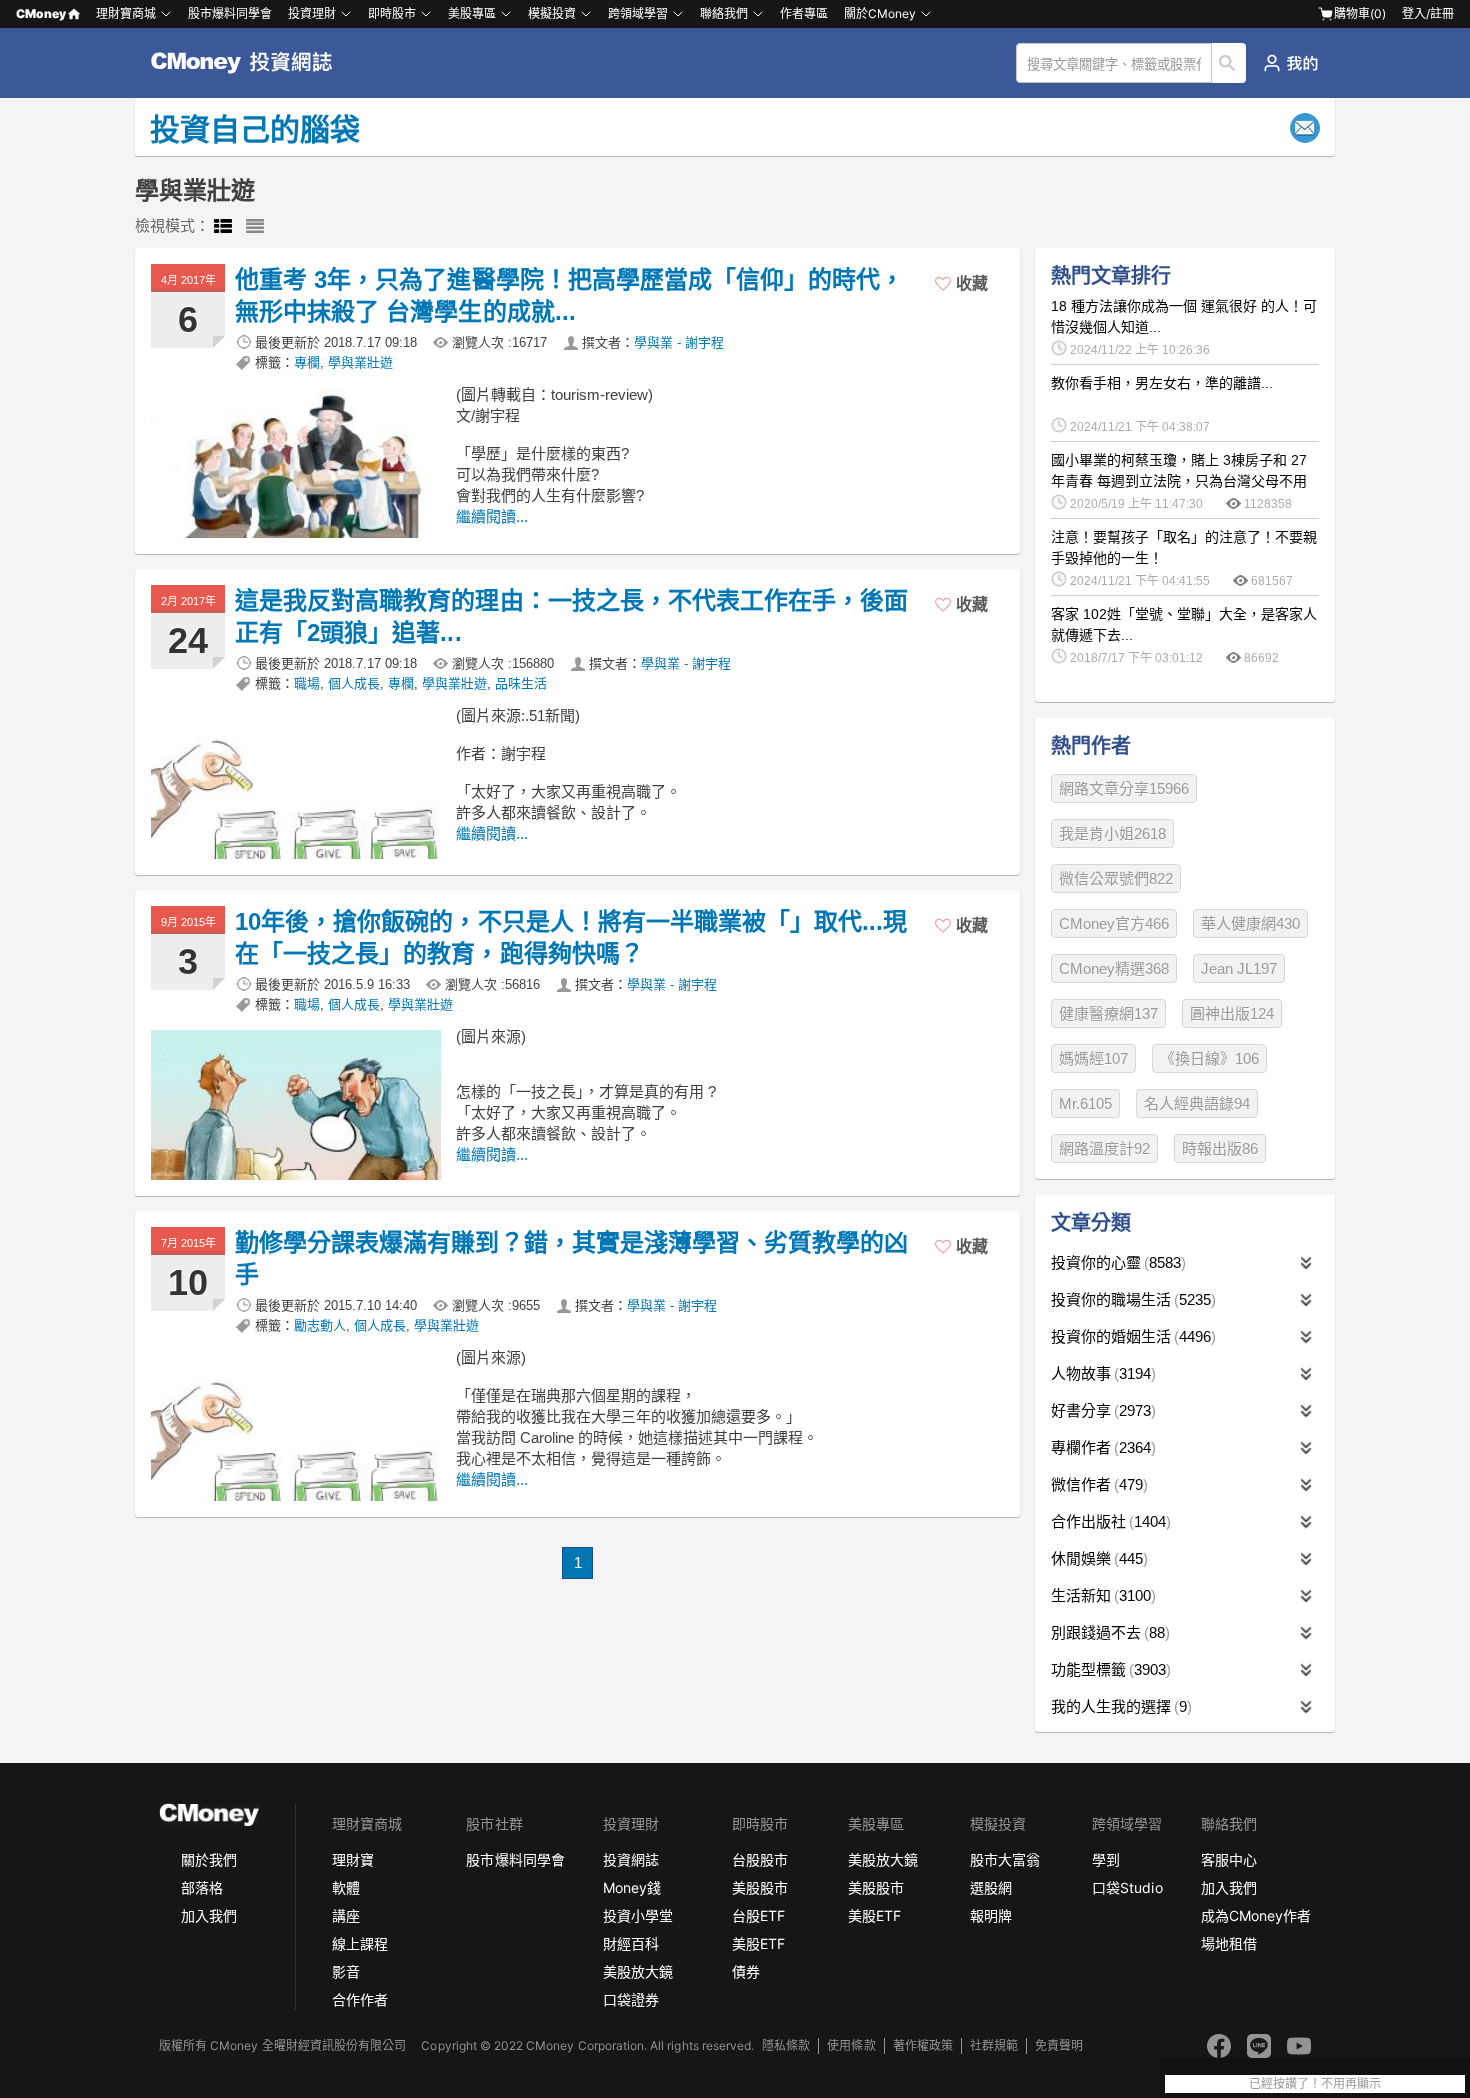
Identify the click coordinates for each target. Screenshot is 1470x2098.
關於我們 (209, 1859)
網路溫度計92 (1104, 1148)
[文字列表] (255, 227)
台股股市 (760, 1859)
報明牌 (991, 1915)
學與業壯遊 (360, 362)
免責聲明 (1059, 2045)
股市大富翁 (1005, 1859)
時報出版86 (1220, 1148)
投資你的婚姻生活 (1131, 1336)
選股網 (991, 1887)
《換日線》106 (1209, 1058)
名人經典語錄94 (1197, 1103)
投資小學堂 (638, 1915)
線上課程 (360, 1943)
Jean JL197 (1239, 968)
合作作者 (360, 1999)
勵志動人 (320, 1325)
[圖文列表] (223, 227)
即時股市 (392, 13)
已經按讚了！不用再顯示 (1315, 2084)
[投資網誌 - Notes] (250, 63)
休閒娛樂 (1097, 1558)
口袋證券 (631, 1999)
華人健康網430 (1250, 923)
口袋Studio (1127, 1887)
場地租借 (1229, 1943)
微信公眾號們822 (1116, 878)
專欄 (307, 362)
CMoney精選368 (1114, 968)
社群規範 (994, 2045)
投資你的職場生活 (1131, 1299)
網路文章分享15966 (1124, 788)
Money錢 (632, 1887)
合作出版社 (1108, 1521)
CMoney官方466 (1114, 923)
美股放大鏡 (638, 1971)
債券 (746, 1971)
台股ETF (758, 1915)
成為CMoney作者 (1256, 1915)
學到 (1106, 1859)
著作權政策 (923, 2045)
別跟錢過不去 (1108, 1632)
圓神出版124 (1232, 1013)
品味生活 (521, 683)
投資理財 (312, 13)
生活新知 (1101, 1595)
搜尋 (1229, 63)
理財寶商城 (126, 13)
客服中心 (1229, 1859)
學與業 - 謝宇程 (679, 342)
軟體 (346, 1887)
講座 (346, 1915)
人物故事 (1101, 1373)
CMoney (41, 13)
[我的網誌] (1290, 63)
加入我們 (209, 1915)
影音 (346, 1971)
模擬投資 (552, 13)
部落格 (202, 1887)
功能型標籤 (1108, 1669)
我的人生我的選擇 (1119, 1706)
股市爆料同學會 (230, 13)
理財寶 (353, 1859)
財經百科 (631, 1943)
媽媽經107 (1093, 1058)
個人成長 (354, 683)
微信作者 (1097, 1484)
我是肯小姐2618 (1112, 833)
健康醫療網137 (1108, 1013)
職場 (307, 683)
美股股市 (760, 1887)
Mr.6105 (1085, 1103)
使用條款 (851, 2045)
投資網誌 (631, 1859)
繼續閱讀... (492, 516)
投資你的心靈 (1116, 1262)
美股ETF (758, 1943)
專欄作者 (1101, 1447)
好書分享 (1101, 1410)
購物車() (1360, 13)
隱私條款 (786, 2045)
